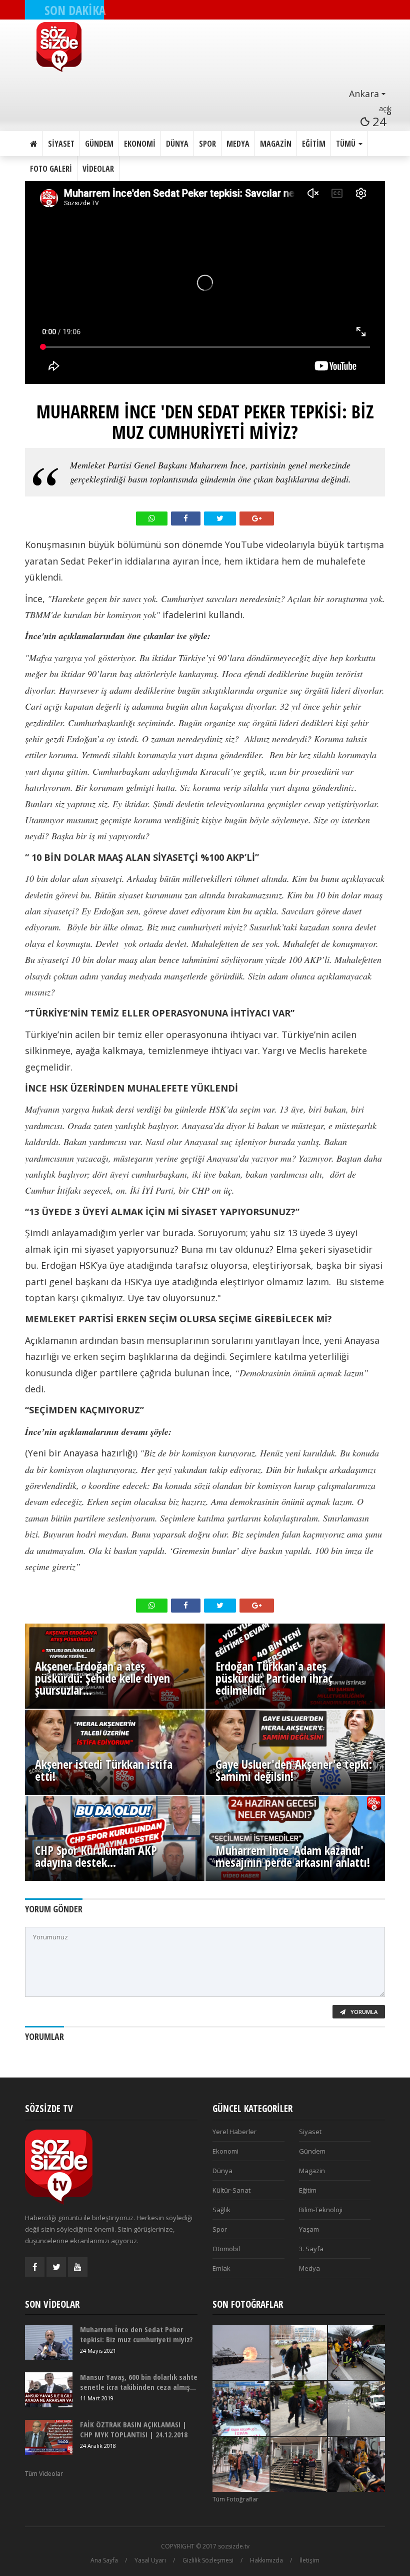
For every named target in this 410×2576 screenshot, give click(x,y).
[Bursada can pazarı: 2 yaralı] (356, 2352)
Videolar (98, 169)
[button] (211, 94)
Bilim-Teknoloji (321, 2210)
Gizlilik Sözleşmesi (208, 2560)
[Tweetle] (220, 519)
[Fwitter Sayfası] (56, 2267)
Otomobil (226, 2249)
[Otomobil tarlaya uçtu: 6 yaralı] (356, 2464)
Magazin (276, 144)
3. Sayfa (311, 2249)
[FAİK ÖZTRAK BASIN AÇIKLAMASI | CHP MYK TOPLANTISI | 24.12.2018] (49, 2437)
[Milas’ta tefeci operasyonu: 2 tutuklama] (299, 2408)
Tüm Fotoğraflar (235, 2499)
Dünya (177, 144)
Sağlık (221, 2210)
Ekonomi (140, 144)
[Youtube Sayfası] (78, 2267)
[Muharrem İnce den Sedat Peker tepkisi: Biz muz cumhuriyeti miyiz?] (49, 2342)
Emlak (221, 2268)
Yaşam (309, 2229)
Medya (238, 144)
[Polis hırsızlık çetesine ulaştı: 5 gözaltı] (299, 2352)
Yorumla (363, 2012)
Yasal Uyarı (150, 2560)
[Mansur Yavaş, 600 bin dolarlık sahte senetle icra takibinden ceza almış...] (49, 2390)
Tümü (347, 144)
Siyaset (61, 144)
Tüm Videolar (44, 2474)
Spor (207, 144)
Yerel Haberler (234, 2132)
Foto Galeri (51, 169)
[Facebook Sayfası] (35, 2267)
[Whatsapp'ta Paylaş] (152, 519)
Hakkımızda (266, 2560)
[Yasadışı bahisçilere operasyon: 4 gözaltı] (241, 2464)
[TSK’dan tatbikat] (241, 2352)
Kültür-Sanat (231, 2190)
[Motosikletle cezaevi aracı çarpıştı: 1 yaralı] (356, 2408)
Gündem (99, 144)
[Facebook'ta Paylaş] (186, 519)
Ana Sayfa (104, 2560)
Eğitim (314, 144)
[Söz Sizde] (211, 47)
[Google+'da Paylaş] (257, 519)
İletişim (309, 2560)
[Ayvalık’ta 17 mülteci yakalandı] (299, 2464)
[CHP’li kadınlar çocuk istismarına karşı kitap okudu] (241, 2408)
